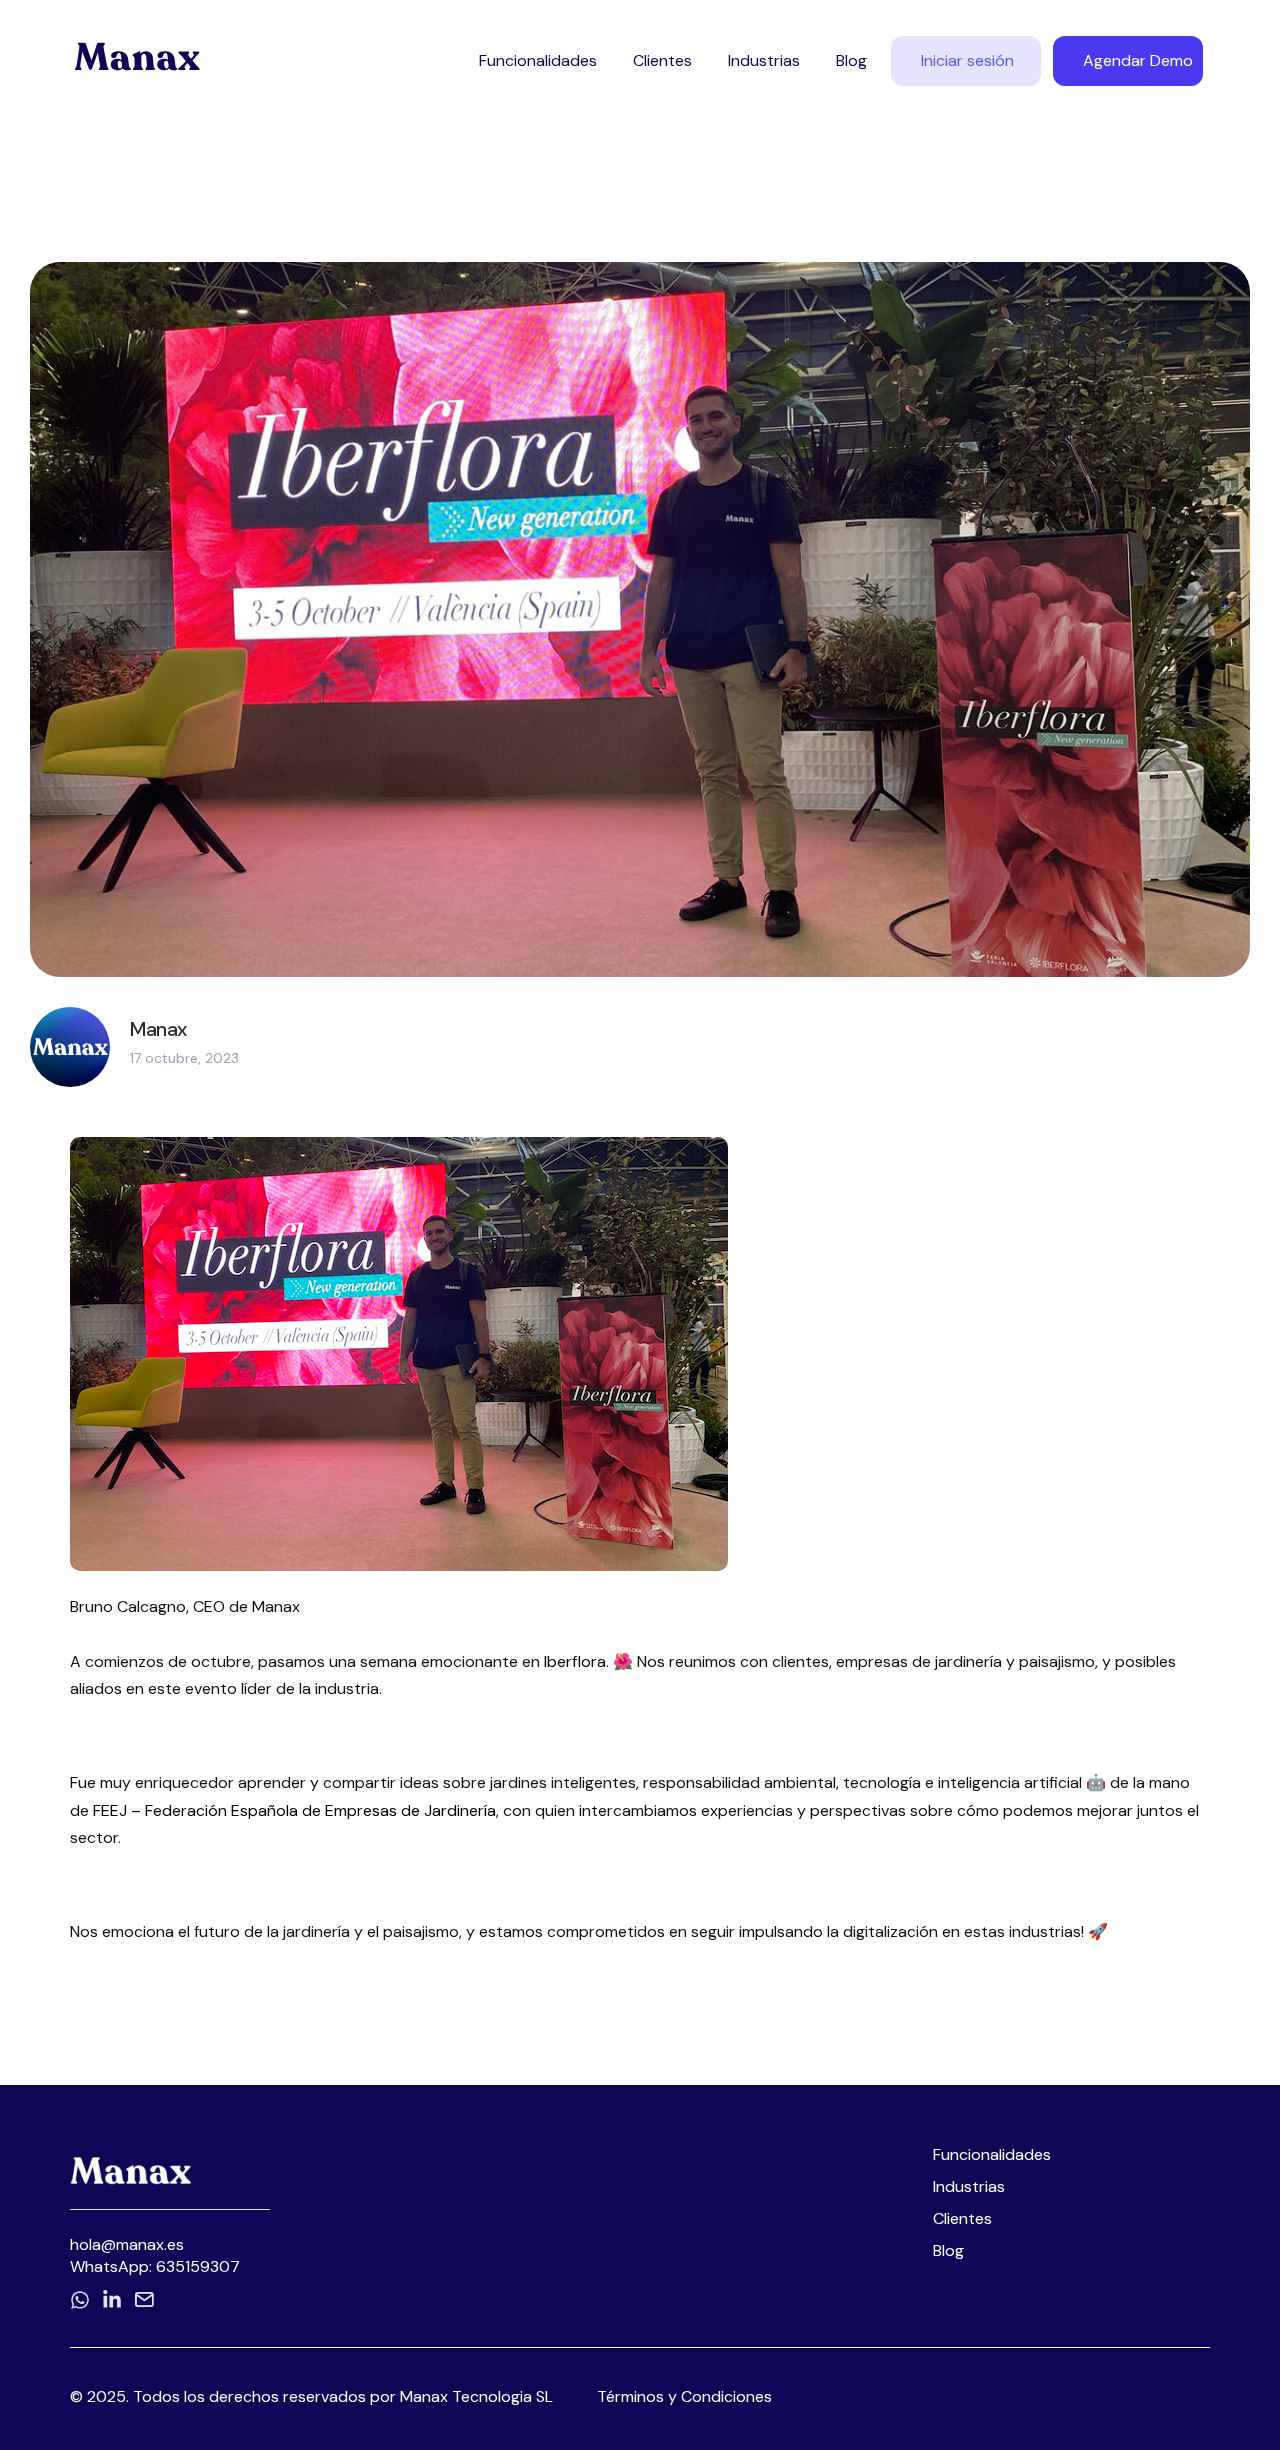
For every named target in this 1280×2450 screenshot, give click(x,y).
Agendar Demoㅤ (1138, 60)
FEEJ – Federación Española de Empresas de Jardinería (294, 1810)
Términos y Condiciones (684, 2396)
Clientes (662, 60)
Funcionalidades (538, 60)
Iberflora (575, 1661)
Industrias (764, 60)
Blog (851, 60)
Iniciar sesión (967, 60)
